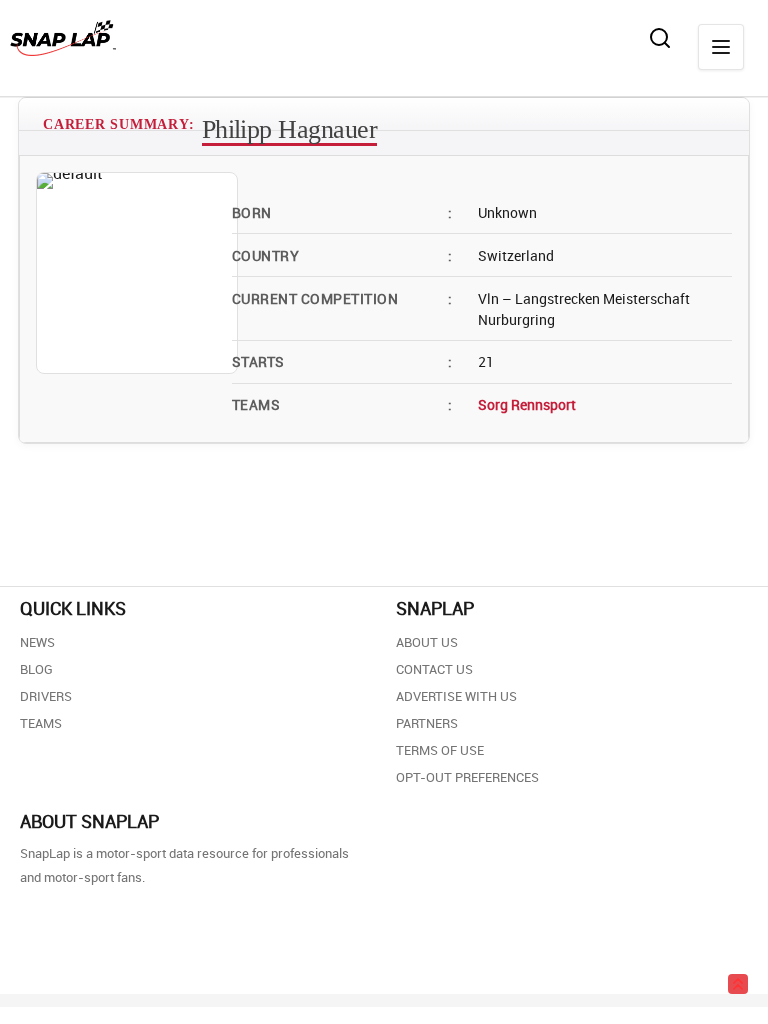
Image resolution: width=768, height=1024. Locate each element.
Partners (427, 723)
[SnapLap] (63, 38)
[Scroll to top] (738, 984)
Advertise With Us (456, 696)
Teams (342, 404)
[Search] (660, 38)
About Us (427, 642)
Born (342, 212)
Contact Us (434, 669)
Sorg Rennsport (527, 404)
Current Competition (342, 298)
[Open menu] (721, 47)
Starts (342, 361)
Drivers (46, 696)
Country (342, 255)
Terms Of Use (440, 750)
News (37, 642)
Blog (36, 669)
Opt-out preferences (467, 777)
